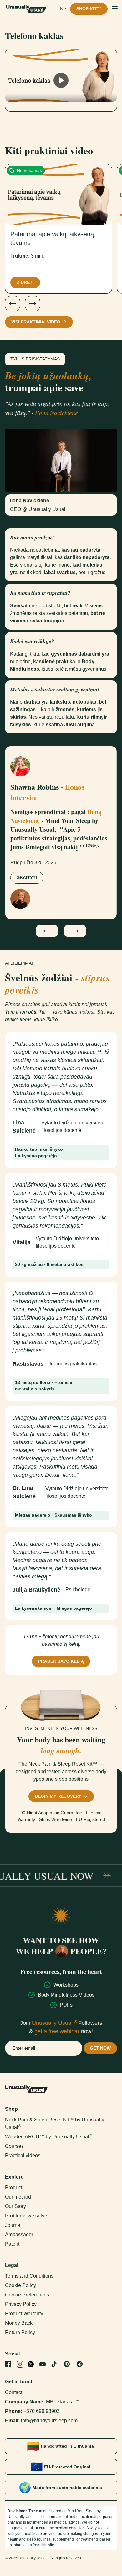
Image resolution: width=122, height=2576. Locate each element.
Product (14, 2187)
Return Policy (20, 2332)
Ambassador (19, 2235)
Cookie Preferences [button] (27, 2295)
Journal (13, 2225)
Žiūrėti (25, 282)
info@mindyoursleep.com (49, 2421)
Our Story (15, 2206)
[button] (62, 9)
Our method (18, 2197)
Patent (12, 2244)
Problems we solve (26, 2216)
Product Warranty (24, 2314)
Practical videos (23, 2155)
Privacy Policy (21, 2304)
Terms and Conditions (29, 2276)
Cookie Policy (20, 2285)
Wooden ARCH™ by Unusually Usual (48, 2137)
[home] (26, 9)
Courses (14, 2146)
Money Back (19, 2323)
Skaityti (27, 877)
